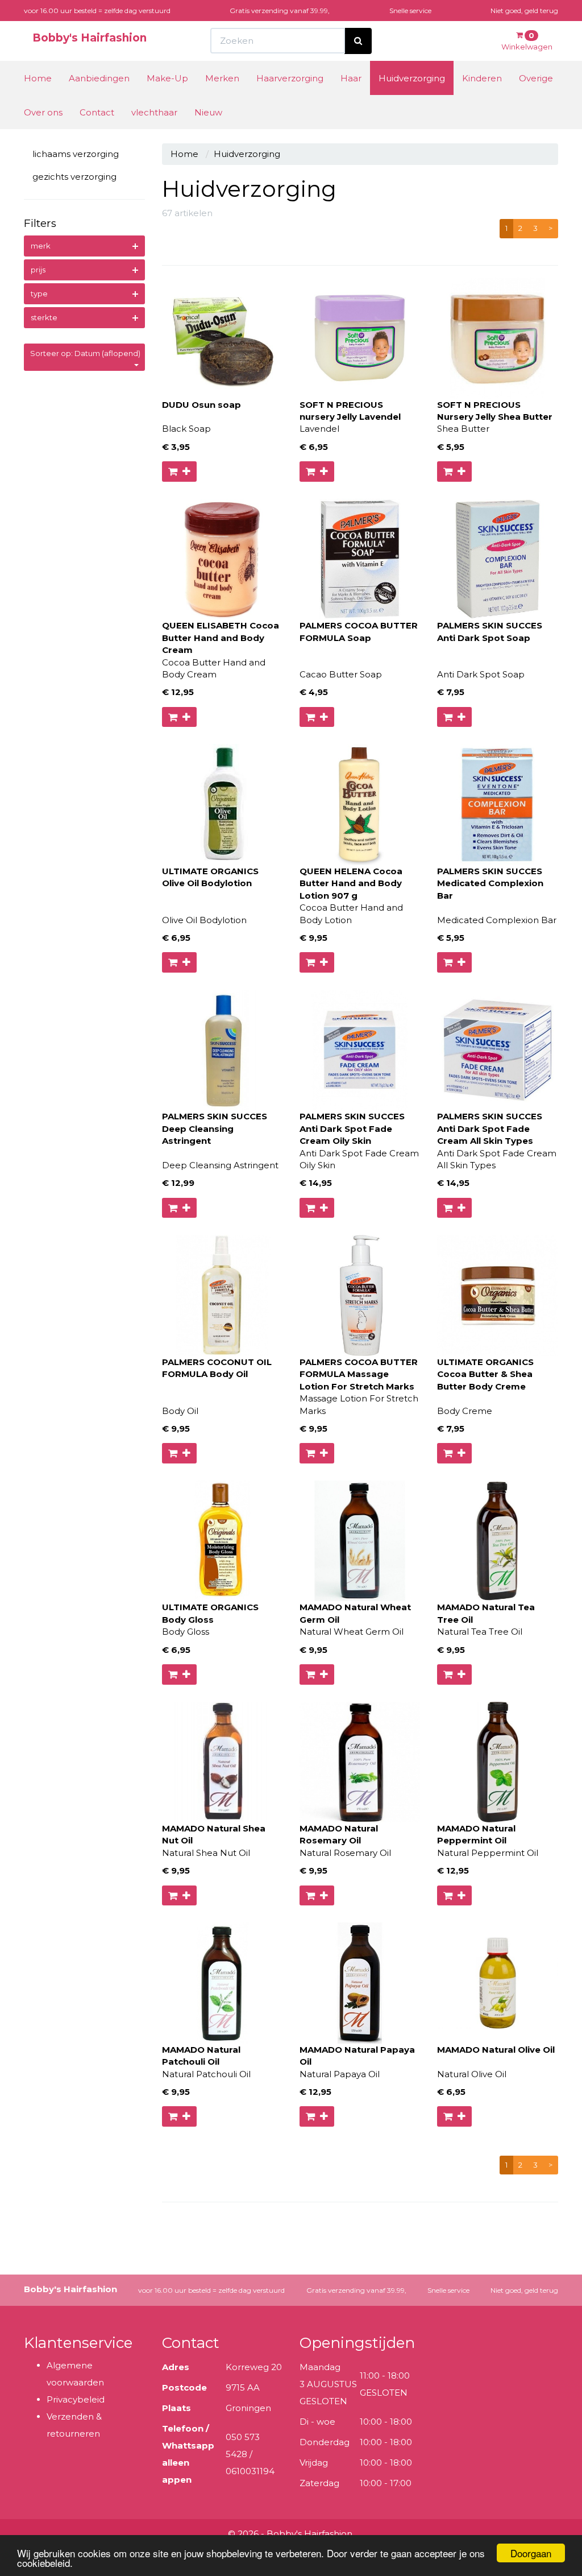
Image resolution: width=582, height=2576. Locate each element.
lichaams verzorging (76, 154)
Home (38, 78)
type (39, 293)
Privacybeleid (76, 2399)
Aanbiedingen (99, 78)
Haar (351, 78)
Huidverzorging (412, 78)
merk (41, 246)
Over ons (43, 112)
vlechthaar (154, 112)
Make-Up (167, 78)
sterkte (44, 317)
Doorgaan (531, 2553)
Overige (536, 78)
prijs (38, 270)
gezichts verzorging (74, 177)
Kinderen (482, 78)
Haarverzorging (290, 78)
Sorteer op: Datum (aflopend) (85, 353)
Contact (97, 112)
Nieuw (208, 112)
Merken (222, 78)
